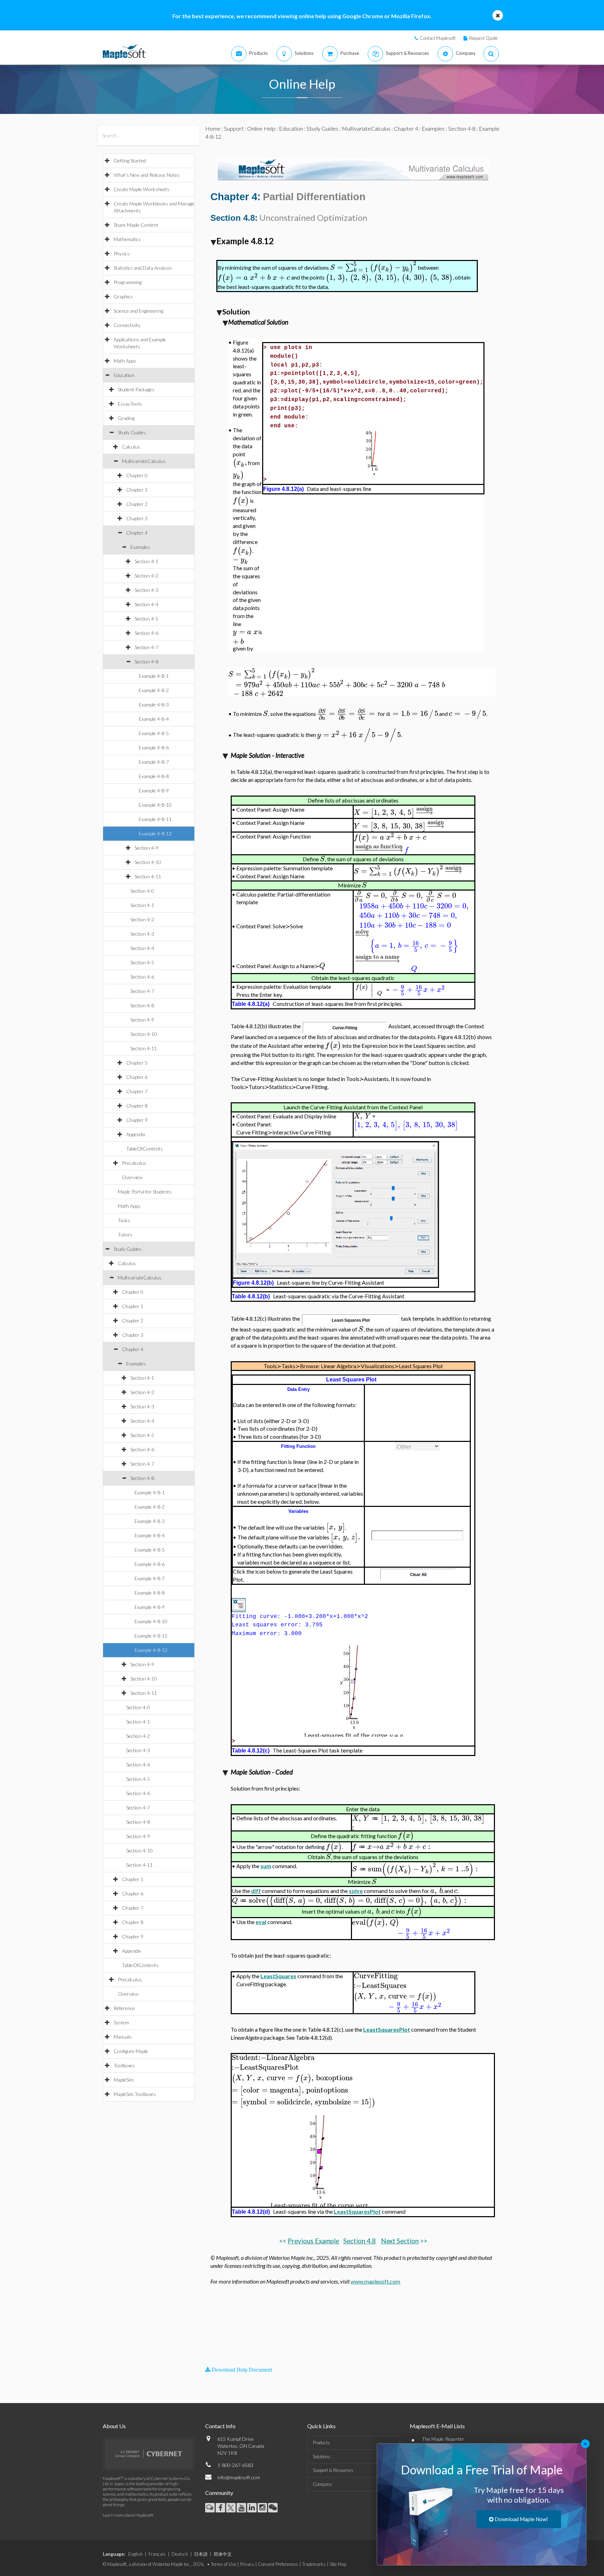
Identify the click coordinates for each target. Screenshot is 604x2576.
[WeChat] (273, 2508)
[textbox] (373, 267)
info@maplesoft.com (239, 2477)
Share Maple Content (136, 225)
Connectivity (127, 325)
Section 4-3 (146, 590)
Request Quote (483, 38)
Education (124, 375)
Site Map (338, 2564)
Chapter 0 (137, 475)
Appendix (136, 1134)
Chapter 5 (137, 1063)
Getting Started (130, 161)
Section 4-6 (146, 633)
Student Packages (136, 389)
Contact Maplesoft (438, 38)
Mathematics (127, 239)
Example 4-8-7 (154, 762)
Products (321, 2443)
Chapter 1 (137, 490)
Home (213, 128)
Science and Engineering (138, 311)
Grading (126, 418)
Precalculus (134, 1163)
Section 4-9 (146, 848)
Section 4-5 (146, 619)
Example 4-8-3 (154, 705)
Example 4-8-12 (155, 833)
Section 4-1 (146, 561)
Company (322, 2484)
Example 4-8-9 (154, 790)
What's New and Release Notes (147, 175)
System (121, 2022)
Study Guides (132, 432)
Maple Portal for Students (145, 1192)
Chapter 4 (137, 533)
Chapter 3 (137, 518)
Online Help (261, 128)
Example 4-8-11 (155, 819)
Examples (140, 547)
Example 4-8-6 (154, 748)
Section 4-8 (146, 662)
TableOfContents (145, 1149)
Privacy (247, 2564)
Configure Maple (131, 2051)
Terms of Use (224, 2564)
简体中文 (223, 2554)
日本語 (201, 2554)
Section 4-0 (142, 891)
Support (234, 128)
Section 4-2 (146, 576)
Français (157, 2554)
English (135, 2554)
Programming (128, 282)
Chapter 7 (137, 1091)
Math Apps (125, 361)
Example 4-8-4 (154, 719)
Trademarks (314, 2564)
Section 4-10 (148, 862)
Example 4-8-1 (154, 676)
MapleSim (124, 2080)
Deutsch (180, 2554)
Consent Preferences (278, 2564)
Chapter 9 (137, 1120)
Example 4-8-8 (154, 776)
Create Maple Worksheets (142, 189)
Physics (122, 253)
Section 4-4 (146, 604)
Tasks (124, 1220)
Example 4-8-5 (154, 733)
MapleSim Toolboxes (135, 2094)
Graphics (123, 296)
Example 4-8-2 (154, 690)
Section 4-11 (148, 876)
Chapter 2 (137, 504)
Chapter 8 (137, 1106)
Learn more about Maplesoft (128, 2515)
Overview (132, 1177)
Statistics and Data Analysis (143, 268)
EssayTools (130, 404)
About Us (114, 2426)
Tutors (125, 1235)
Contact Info (220, 2426)
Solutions (322, 2457)
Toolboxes (124, 2065)
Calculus (131, 447)
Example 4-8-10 (155, 805)
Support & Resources (333, 2470)
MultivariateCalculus (144, 461)
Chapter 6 (137, 1077)
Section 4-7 (146, 647)
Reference (124, 2008)
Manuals (123, 2037)
